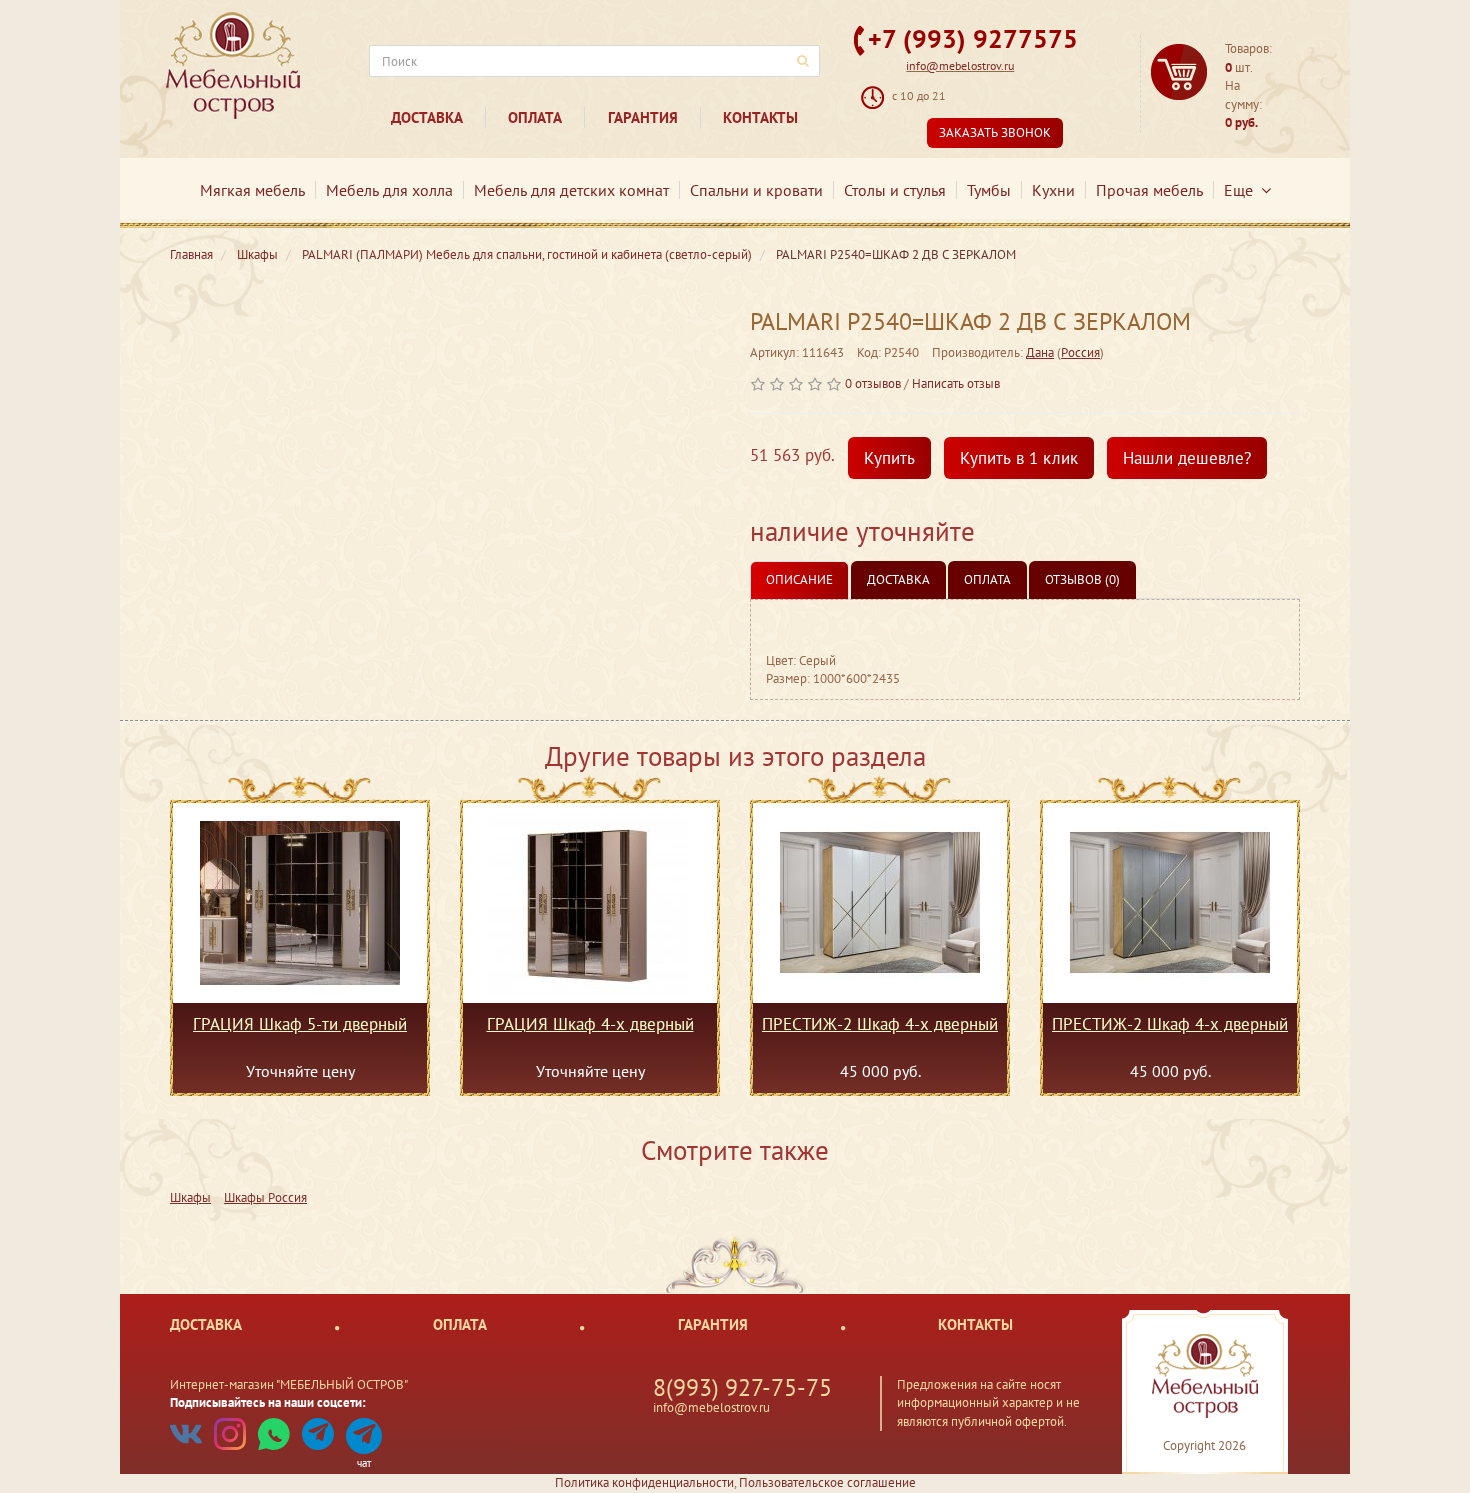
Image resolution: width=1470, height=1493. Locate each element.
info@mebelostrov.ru (960, 65)
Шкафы (190, 1197)
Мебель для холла (389, 190)
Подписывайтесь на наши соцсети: (268, 1402)
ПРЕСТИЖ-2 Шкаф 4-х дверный (880, 1025)
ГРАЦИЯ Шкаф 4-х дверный (590, 1025)
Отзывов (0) (1082, 579)
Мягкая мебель (252, 190)
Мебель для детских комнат (571, 190)
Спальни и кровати (756, 190)
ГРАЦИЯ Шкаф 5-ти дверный (300, 1025)
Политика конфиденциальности (644, 1482)
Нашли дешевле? (1187, 458)
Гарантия (643, 117)
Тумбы (989, 190)
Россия (1080, 352)
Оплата (535, 117)
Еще (1242, 190)
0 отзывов (873, 383)
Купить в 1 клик (1019, 458)
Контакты (760, 117)
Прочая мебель (1149, 190)
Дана (1040, 352)
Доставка (427, 117)
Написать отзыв (956, 383)
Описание (799, 579)
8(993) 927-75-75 (742, 1387)
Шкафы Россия (265, 1197)
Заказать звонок (995, 132)
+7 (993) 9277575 (973, 38)
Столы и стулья (895, 190)
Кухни (1053, 190)
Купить (889, 458)
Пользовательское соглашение (827, 1482)
